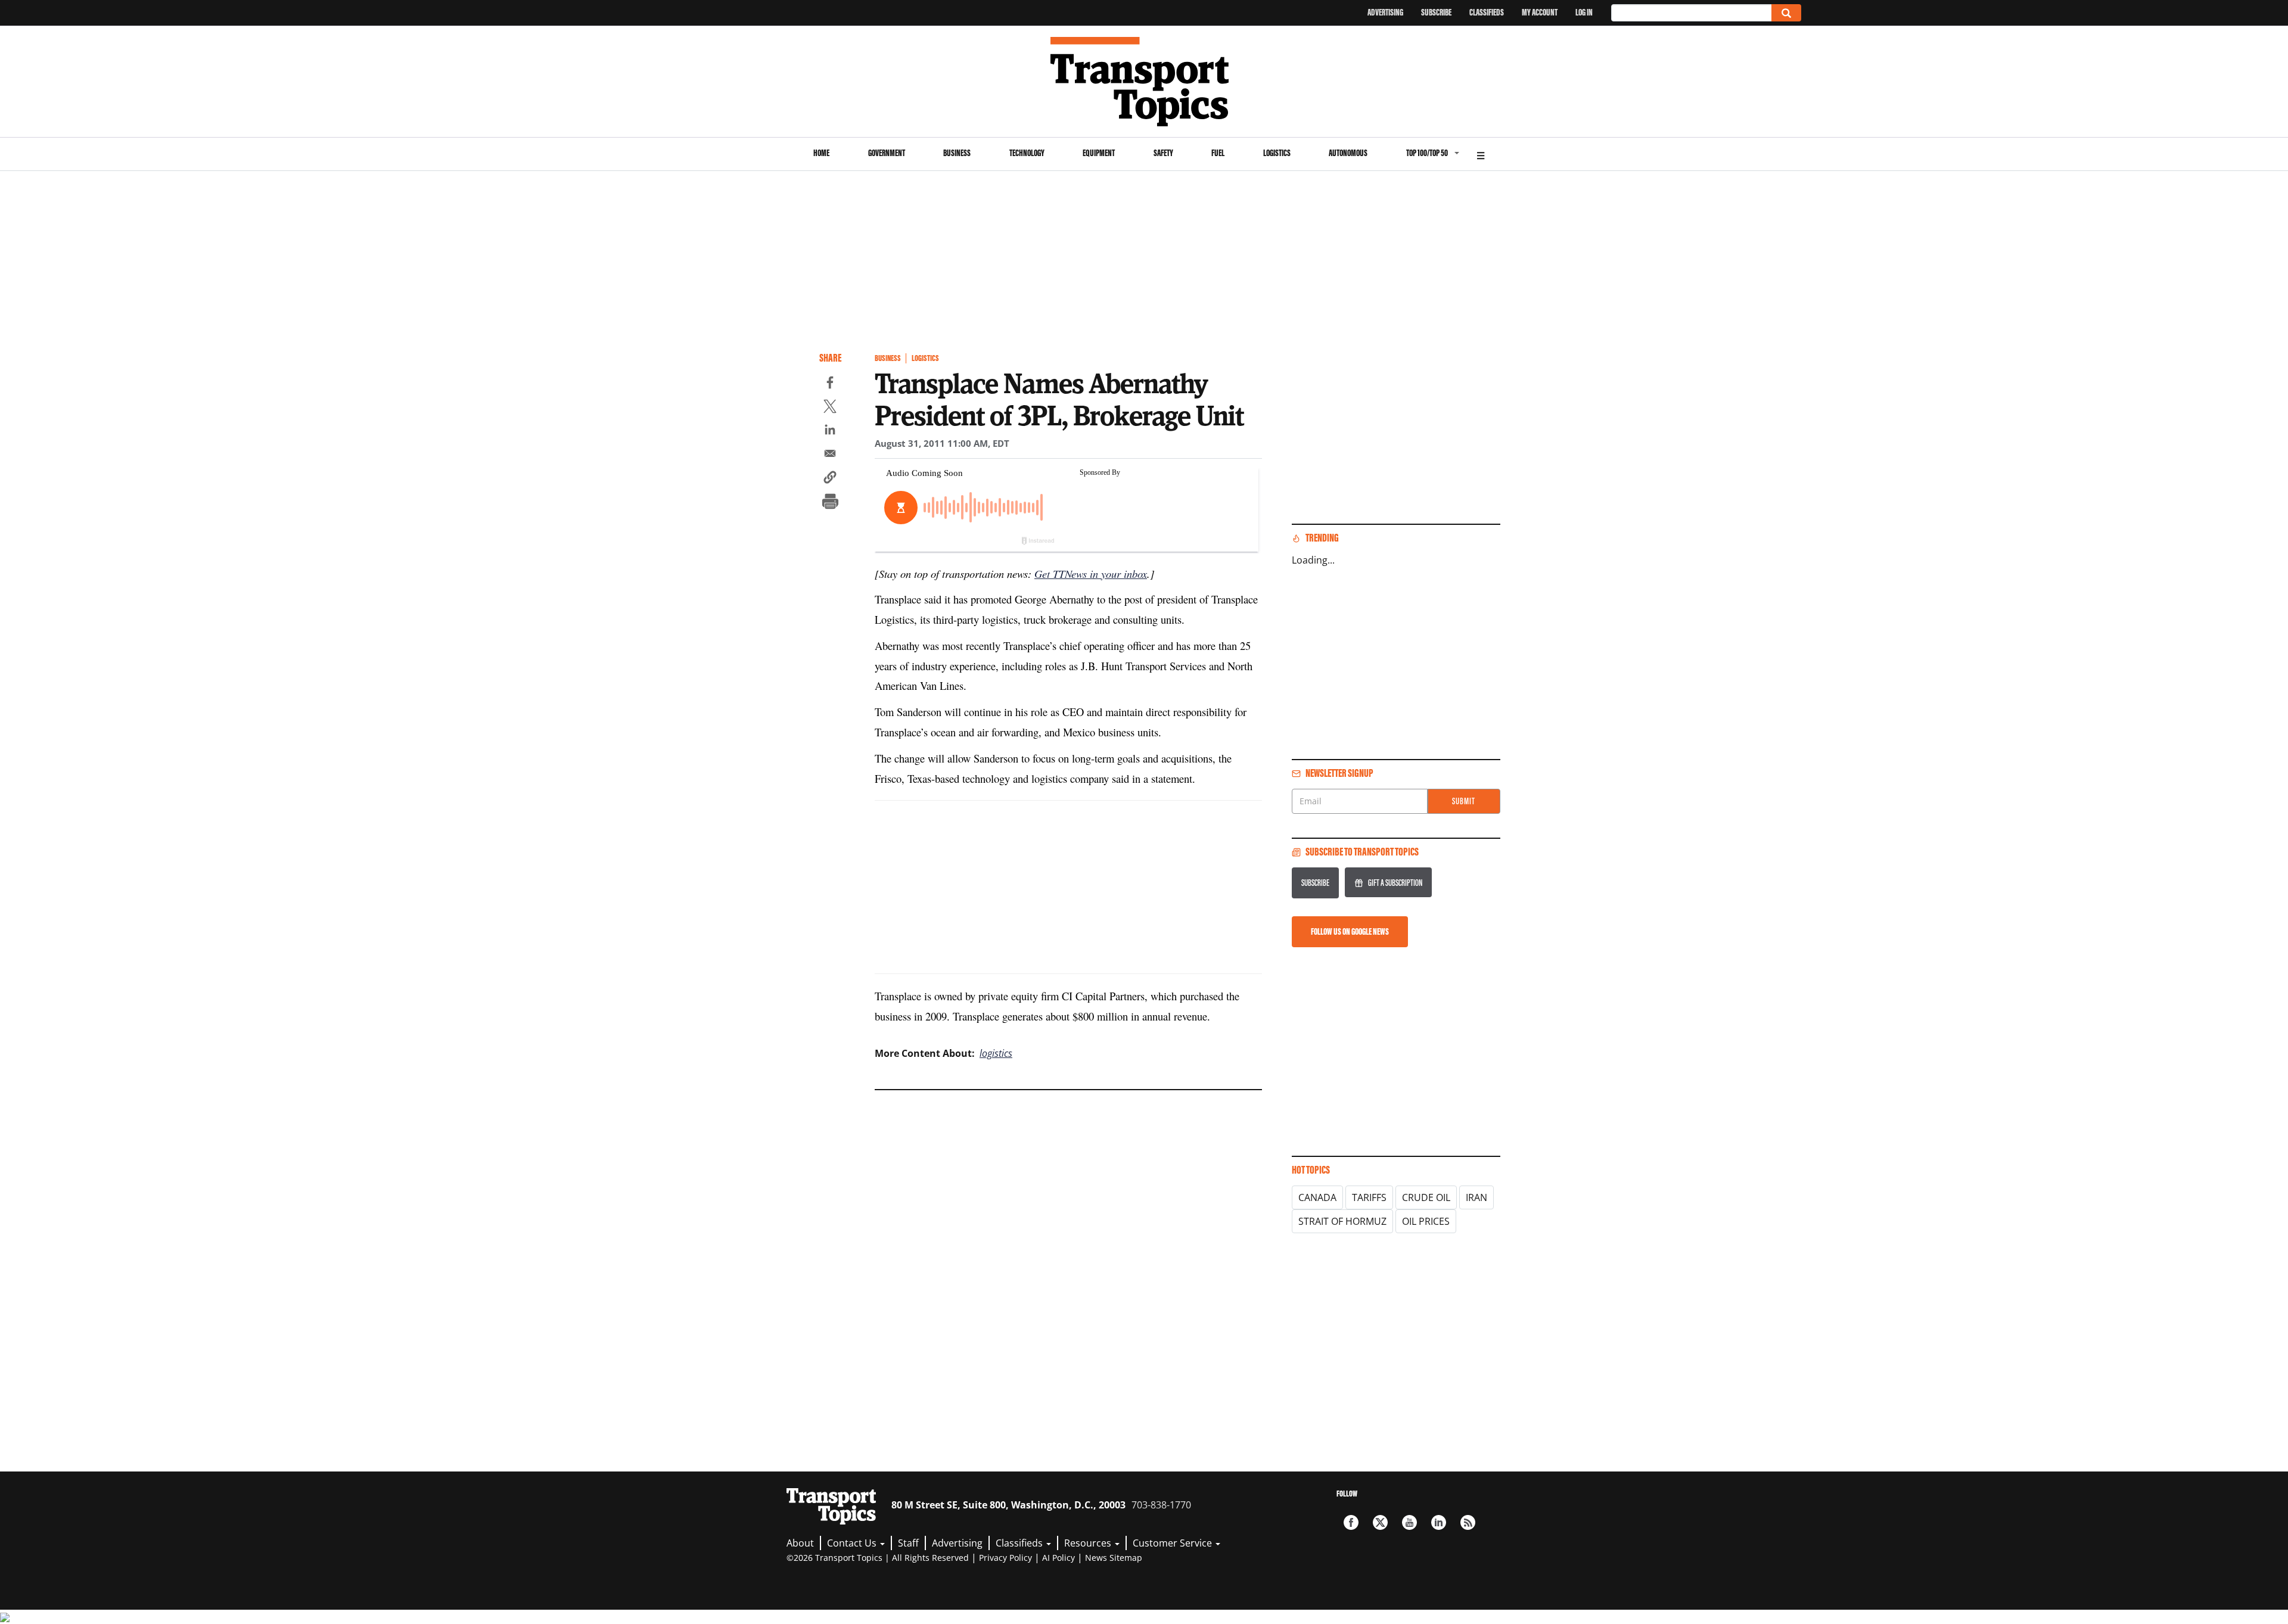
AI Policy (1058, 1558)
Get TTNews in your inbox (1091, 573)
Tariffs (1369, 1197)
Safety (1163, 153)
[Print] (830, 503)
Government (887, 153)
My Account (1540, 12)
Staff (908, 1543)
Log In (1584, 12)
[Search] (1786, 13)
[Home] (1144, 82)
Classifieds (1487, 12)
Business (957, 153)
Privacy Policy (1005, 1558)
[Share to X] (830, 408)
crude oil (1426, 1197)
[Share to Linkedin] (830, 431)
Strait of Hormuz (1342, 1221)
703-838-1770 (1161, 1505)
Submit (1464, 801)
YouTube (1409, 1522)
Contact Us (853, 1543)
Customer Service (1173, 1543)
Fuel (1218, 153)
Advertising (1385, 12)
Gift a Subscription (1395, 883)
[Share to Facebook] (830, 384)
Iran (1476, 1197)
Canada (1317, 1197)
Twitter (1380, 1522)
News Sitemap (1114, 1558)
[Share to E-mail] (830, 455)
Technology (1027, 153)
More (1481, 154)
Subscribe (1436, 12)
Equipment (1099, 153)
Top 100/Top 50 (1427, 153)
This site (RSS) (1468, 1522)
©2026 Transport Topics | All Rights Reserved (878, 1558)
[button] (830, 479)
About (800, 1543)
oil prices (1426, 1221)
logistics (996, 1053)
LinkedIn (1439, 1522)
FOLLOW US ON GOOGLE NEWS (1350, 931)
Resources (1089, 1543)
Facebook (1351, 1522)
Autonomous (1348, 153)
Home (821, 153)
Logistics (1277, 153)
